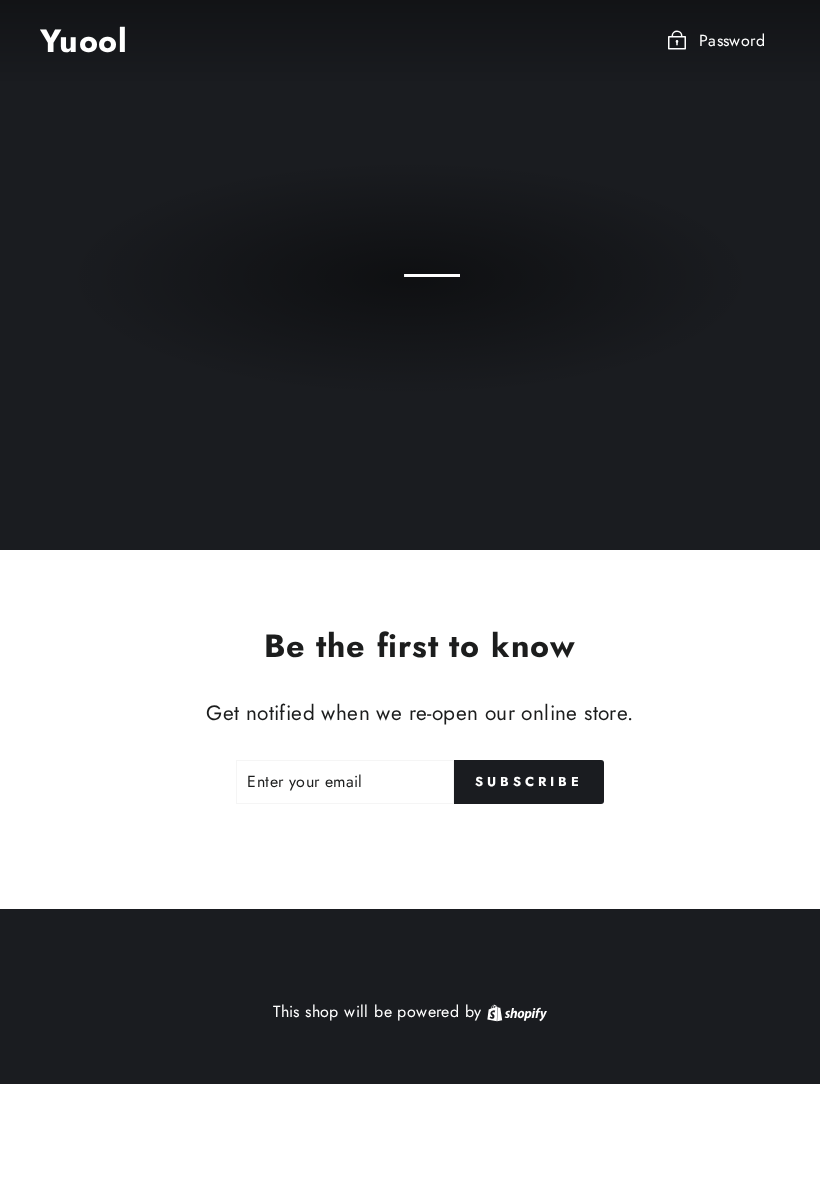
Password (732, 40)
